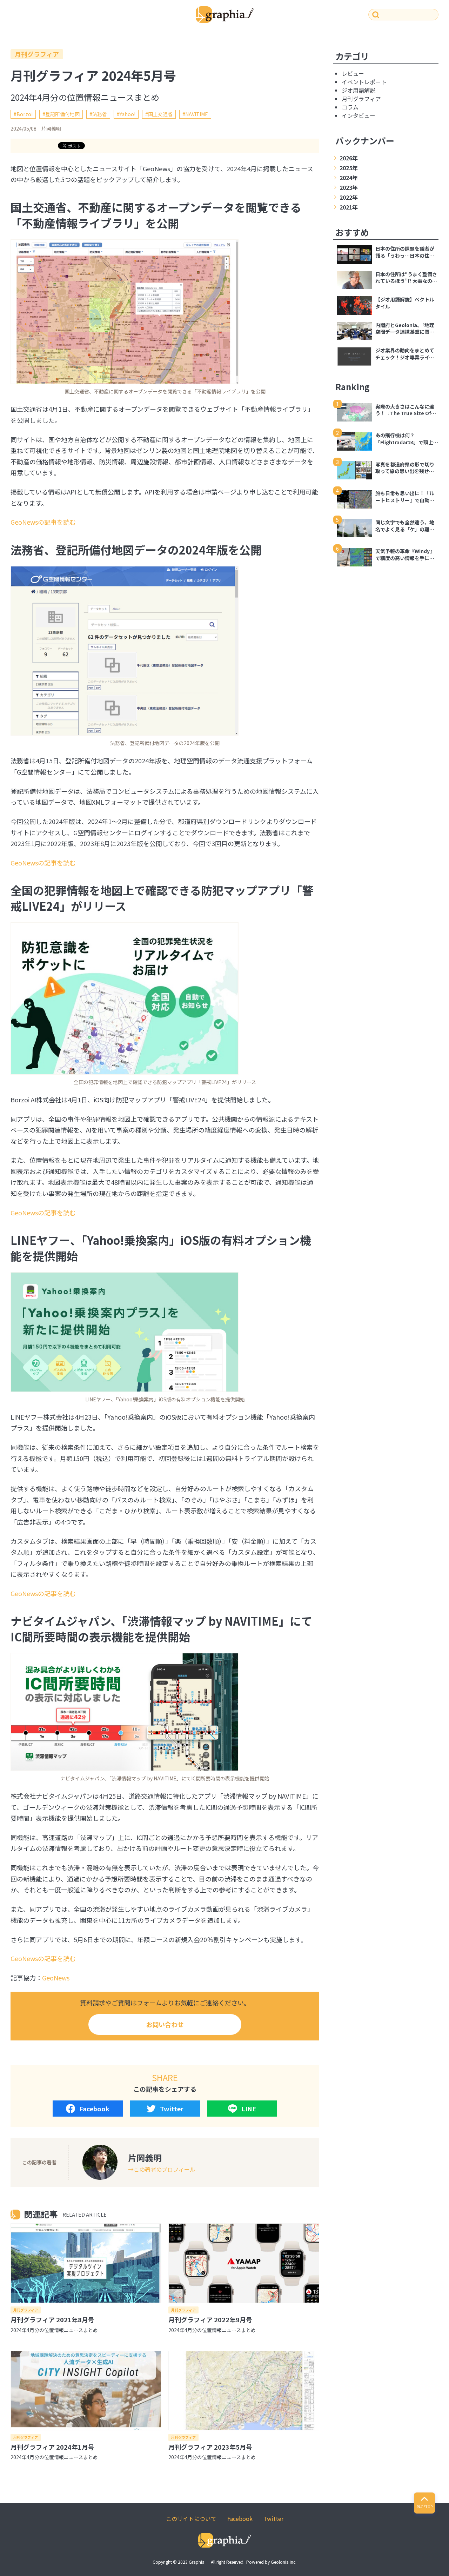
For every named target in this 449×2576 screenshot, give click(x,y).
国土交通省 (160, 114)
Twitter (172, 2109)
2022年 (349, 197)
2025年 (349, 168)
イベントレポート (364, 82)
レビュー (353, 73)
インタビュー (358, 115)
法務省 (100, 114)
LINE (249, 2109)
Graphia (197, 2562)
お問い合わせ (165, 2024)
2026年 (349, 158)
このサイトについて (191, 2518)
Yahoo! (128, 114)
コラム (350, 107)
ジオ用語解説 (358, 90)
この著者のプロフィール (165, 2169)
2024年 (349, 178)
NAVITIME (197, 114)
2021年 (349, 207)
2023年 (349, 187)
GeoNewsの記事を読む (43, 522)
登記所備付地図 (62, 114)
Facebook (94, 2109)
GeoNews (56, 1978)
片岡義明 (51, 128)
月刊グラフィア (37, 54)
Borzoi (25, 114)
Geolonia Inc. (284, 2562)
